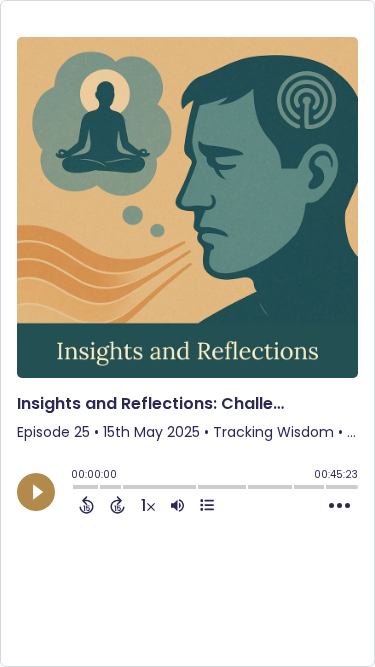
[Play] (36, 492)
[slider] (76, 489)
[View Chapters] (207, 505)
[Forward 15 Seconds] (117, 505)
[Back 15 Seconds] (86, 505)
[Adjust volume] (177, 505)
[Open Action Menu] (339, 506)
